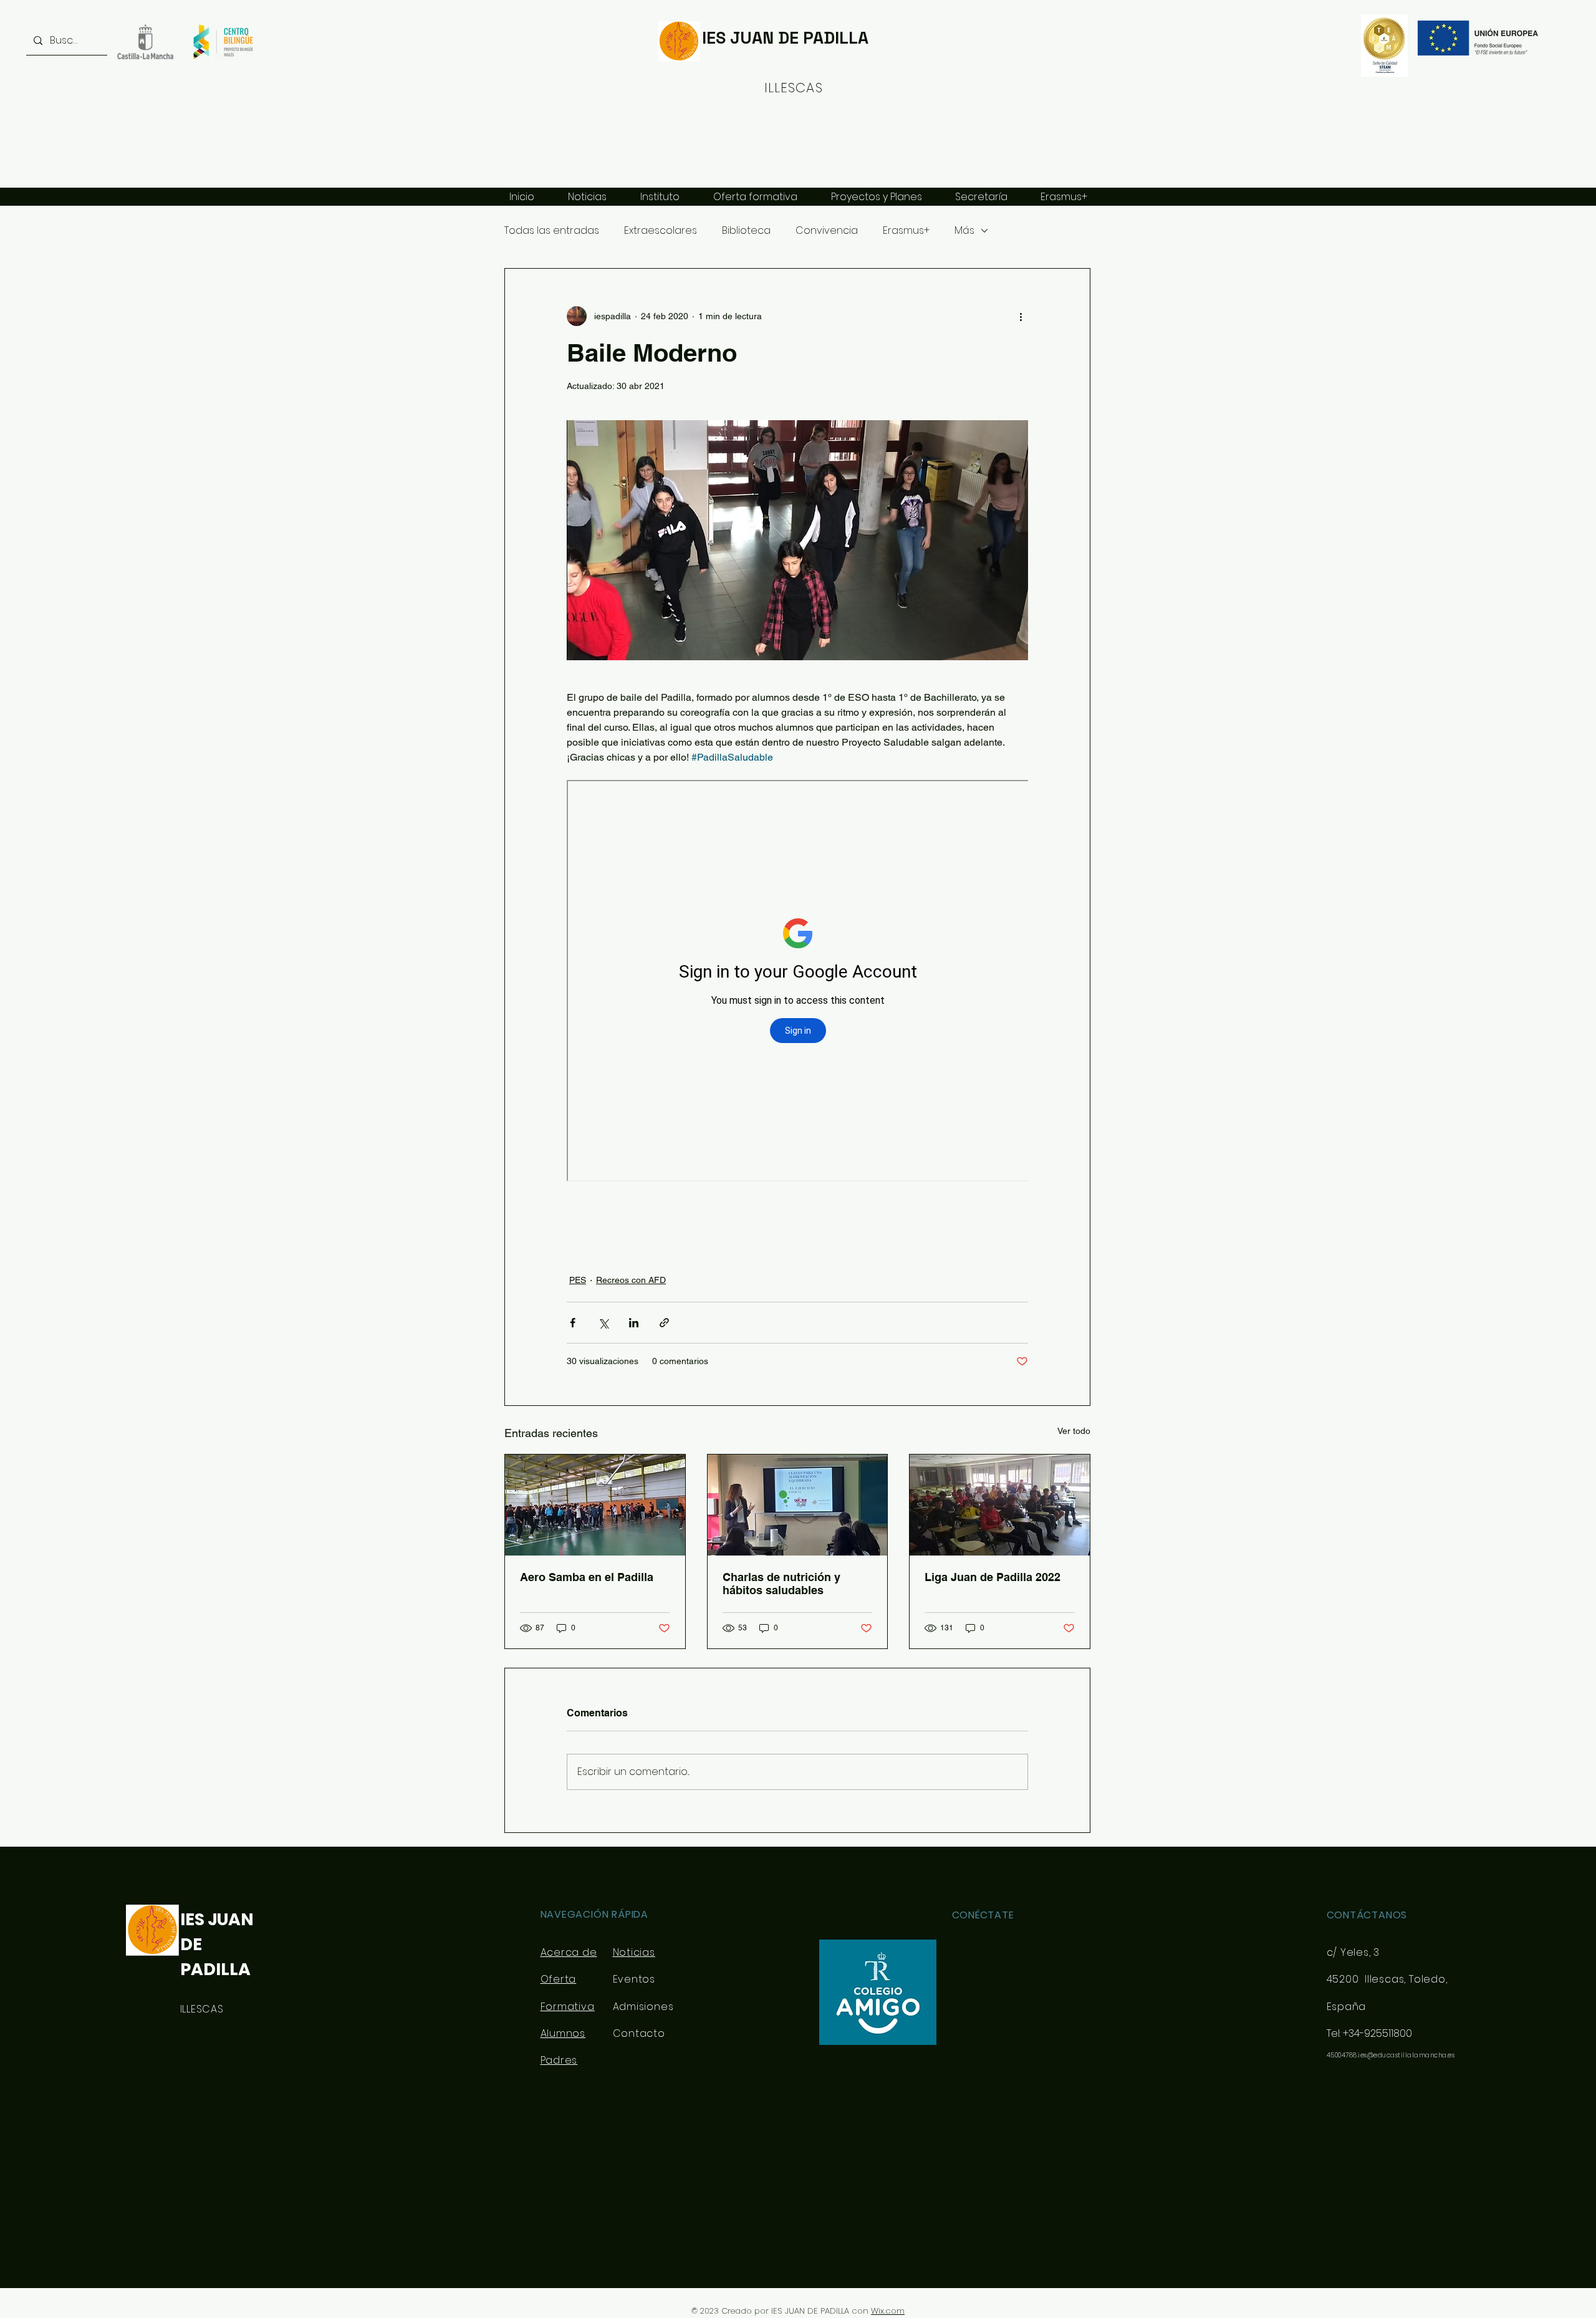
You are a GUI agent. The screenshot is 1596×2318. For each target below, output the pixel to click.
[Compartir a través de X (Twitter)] (603, 1323)
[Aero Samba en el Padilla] (595, 1505)
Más (964, 231)
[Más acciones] (1021, 316)
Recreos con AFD (631, 1280)
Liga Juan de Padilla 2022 (993, 1577)
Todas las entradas (552, 231)
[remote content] (797, 982)
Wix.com (888, 2311)
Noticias (634, 1952)
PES (578, 1280)
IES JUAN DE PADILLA (785, 38)
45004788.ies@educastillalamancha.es (1391, 2055)
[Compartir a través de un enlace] (664, 1323)
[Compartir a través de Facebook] (573, 1323)
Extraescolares (661, 231)
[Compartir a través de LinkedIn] (634, 1323)
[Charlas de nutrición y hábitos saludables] (798, 1505)
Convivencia (827, 231)
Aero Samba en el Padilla (587, 1577)
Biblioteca (746, 231)
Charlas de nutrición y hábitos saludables (781, 1584)
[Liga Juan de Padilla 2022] (1000, 1505)
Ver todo (1074, 1431)
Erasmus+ (906, 231)
